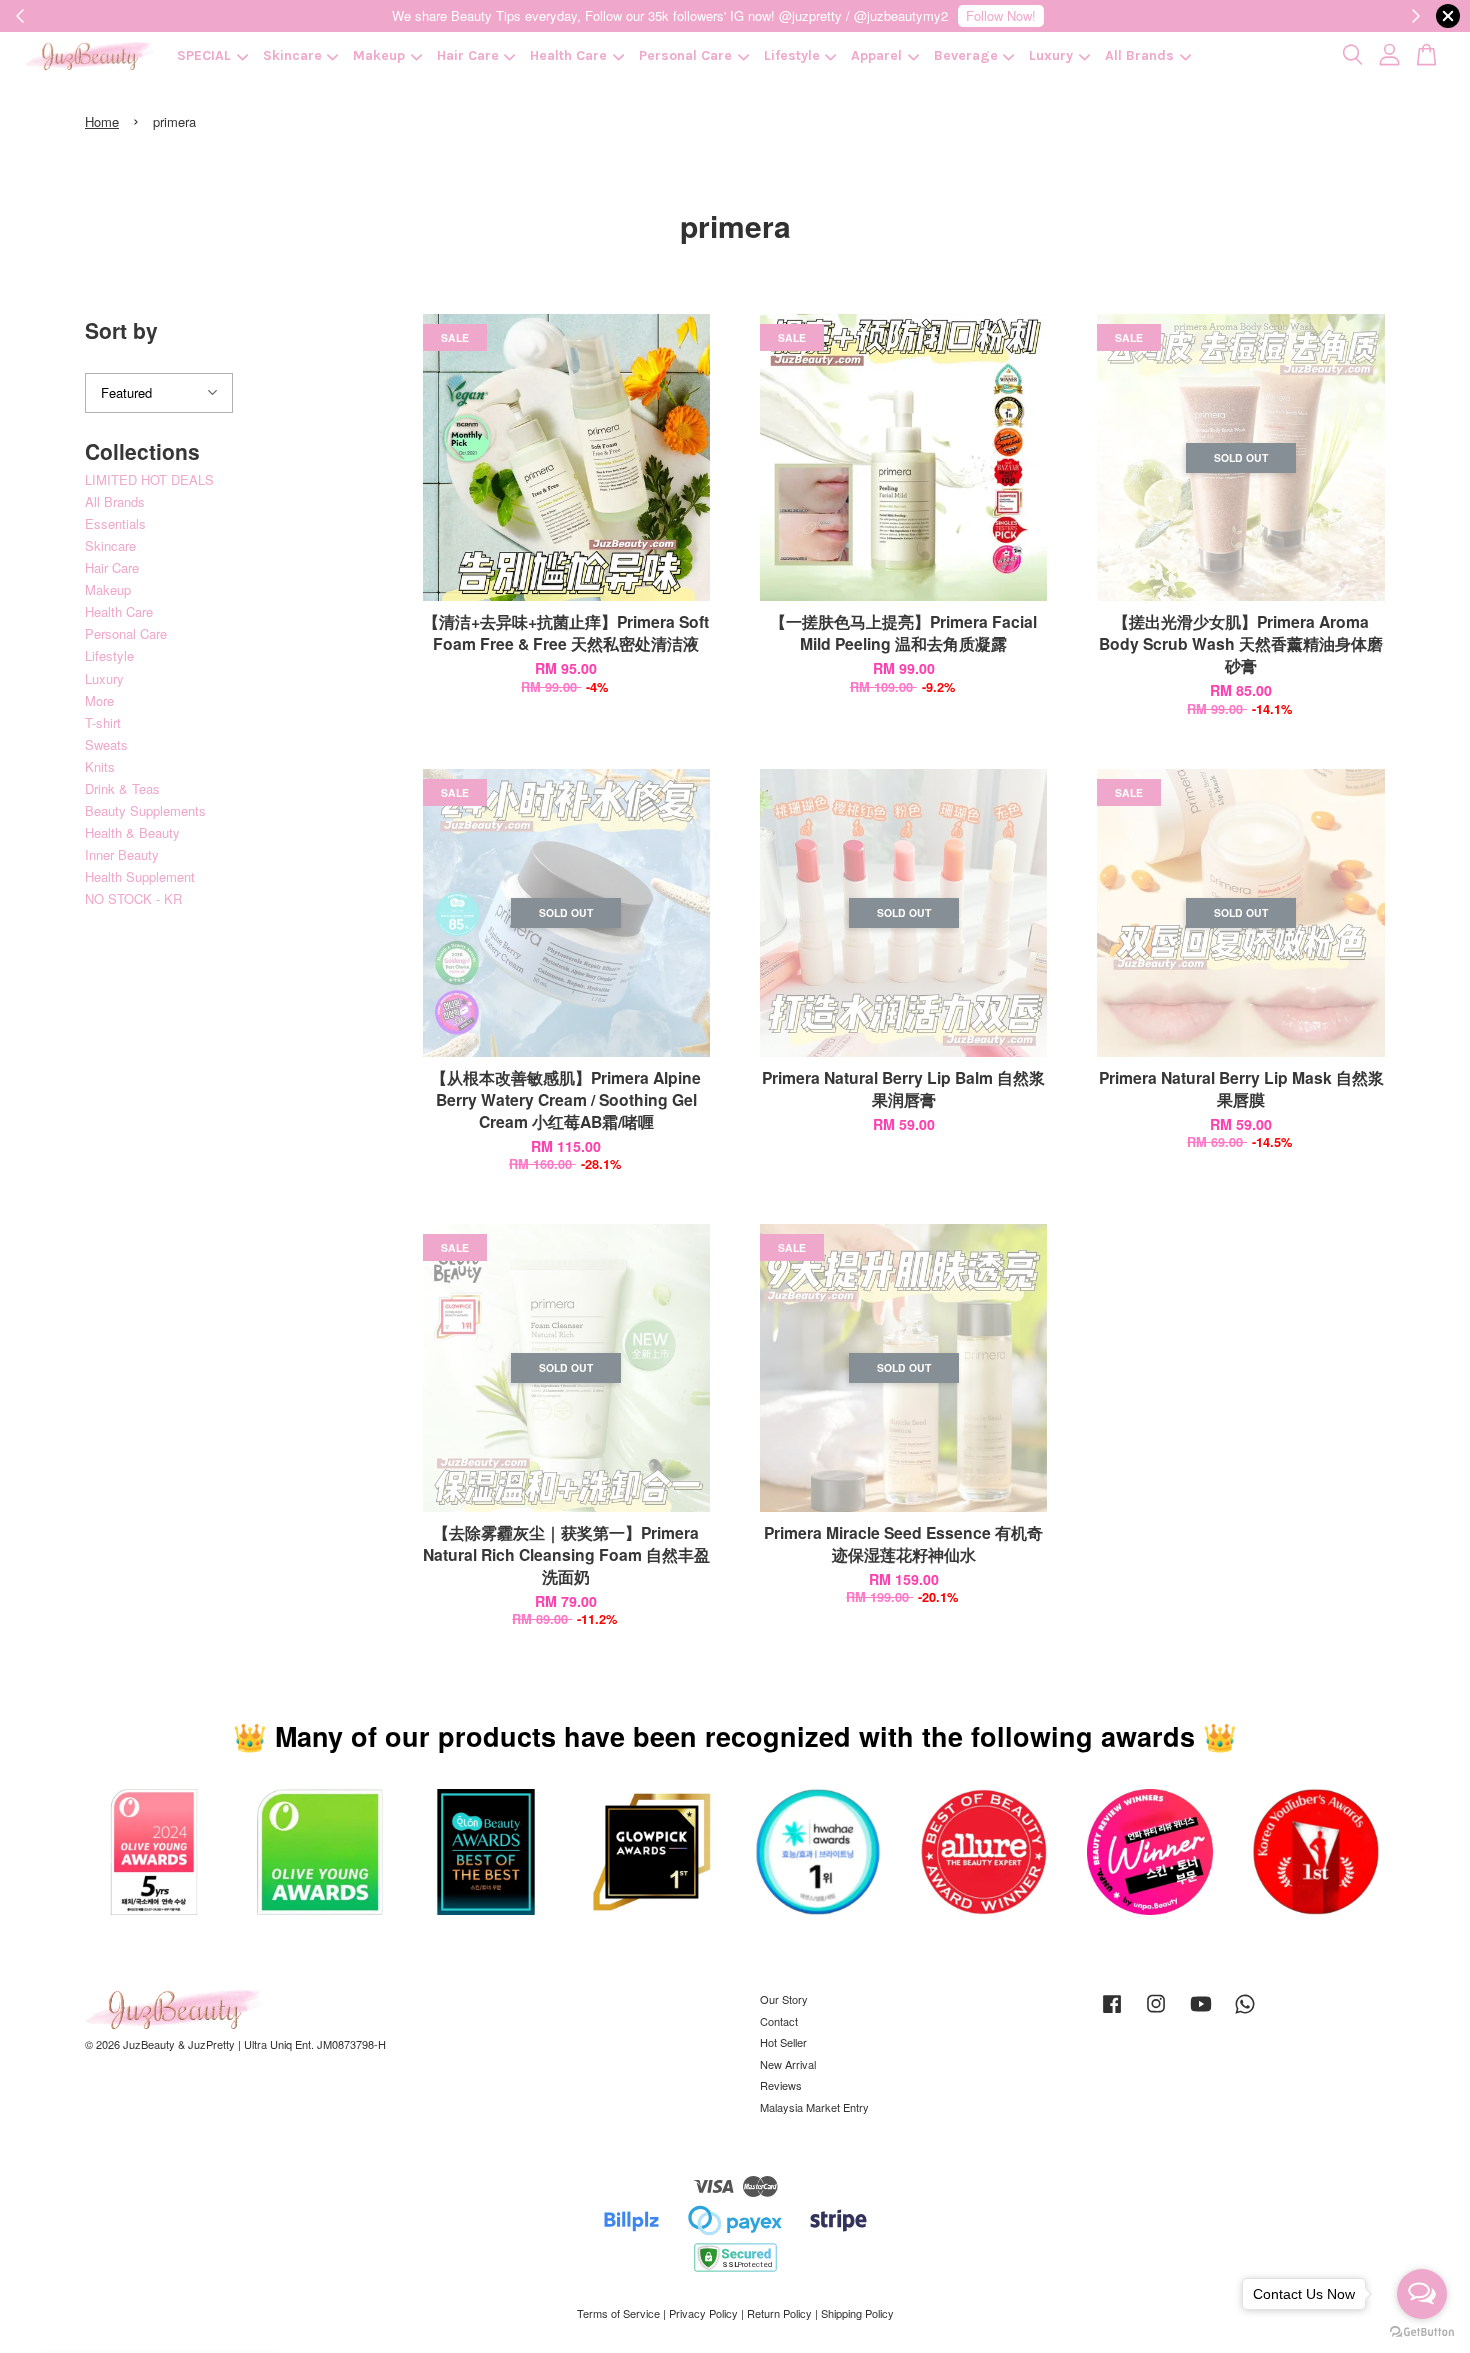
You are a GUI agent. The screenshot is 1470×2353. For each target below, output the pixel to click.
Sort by (121, 330)
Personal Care (685, 55)
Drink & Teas (122, 788)
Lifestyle (792, 55)
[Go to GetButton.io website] (1422, 2332)
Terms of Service (618, 2313)
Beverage (966, 55)
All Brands (1139, 55)
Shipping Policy (857, 2313)
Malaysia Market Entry (814, 2107)
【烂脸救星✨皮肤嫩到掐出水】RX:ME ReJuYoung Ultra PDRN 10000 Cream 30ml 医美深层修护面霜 (184, 2298)
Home (102, 121)
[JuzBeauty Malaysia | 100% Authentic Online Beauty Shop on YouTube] (1201, 2013)
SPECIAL (204, 55)
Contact (779, 2021)
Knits (100, 766)
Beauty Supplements (145, 810)
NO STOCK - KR (133, 898)
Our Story (784, 1999)
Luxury (1051, 55)
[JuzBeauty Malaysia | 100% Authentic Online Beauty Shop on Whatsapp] (1245, 2013)
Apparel (876, 55)
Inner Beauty (122, 854)
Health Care (568, 55)
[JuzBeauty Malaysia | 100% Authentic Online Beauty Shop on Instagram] (1156, 2013)
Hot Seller (783, 2042)
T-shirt (103, 722)
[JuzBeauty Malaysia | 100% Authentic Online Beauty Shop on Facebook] (1112, 2013)
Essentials (115, 523)
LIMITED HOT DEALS (149, 479)
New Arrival (788, 2064)
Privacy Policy (703, 2313)
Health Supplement (140, 876)
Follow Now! (1001, 15)
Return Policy (779, 2313)
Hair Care (468, 55)
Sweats (106, 744)
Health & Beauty (132, 832)
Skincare (292, 55)
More (99, 700)
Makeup (379, 55)
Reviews (781, 2085)
